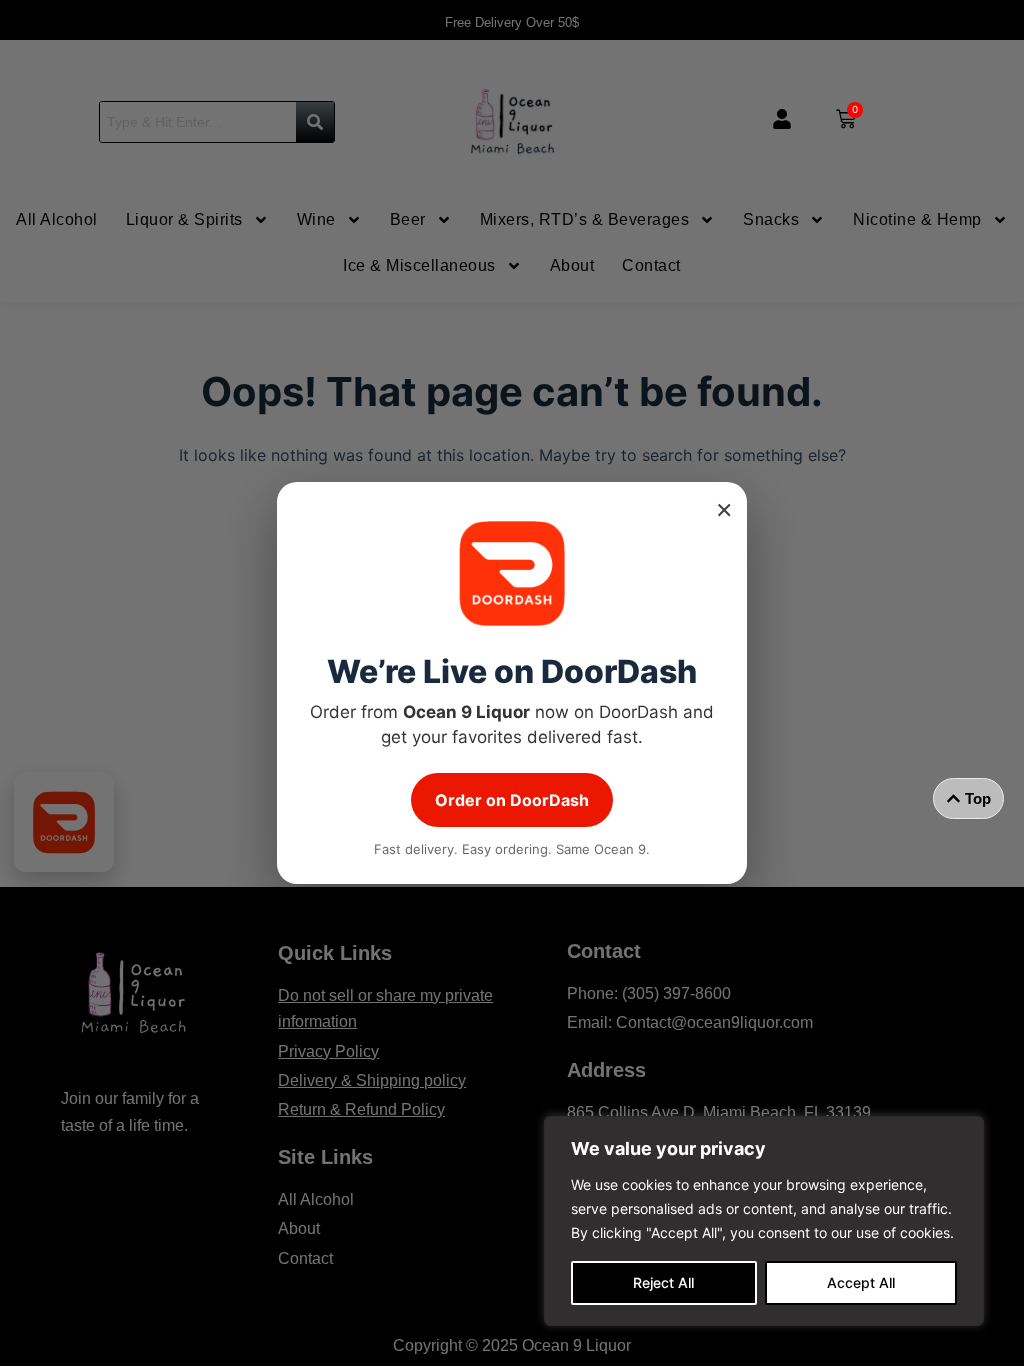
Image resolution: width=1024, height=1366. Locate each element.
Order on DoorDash (512, 800)
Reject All (663, 1282)
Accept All (861, 1282)
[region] (764, 1221)
